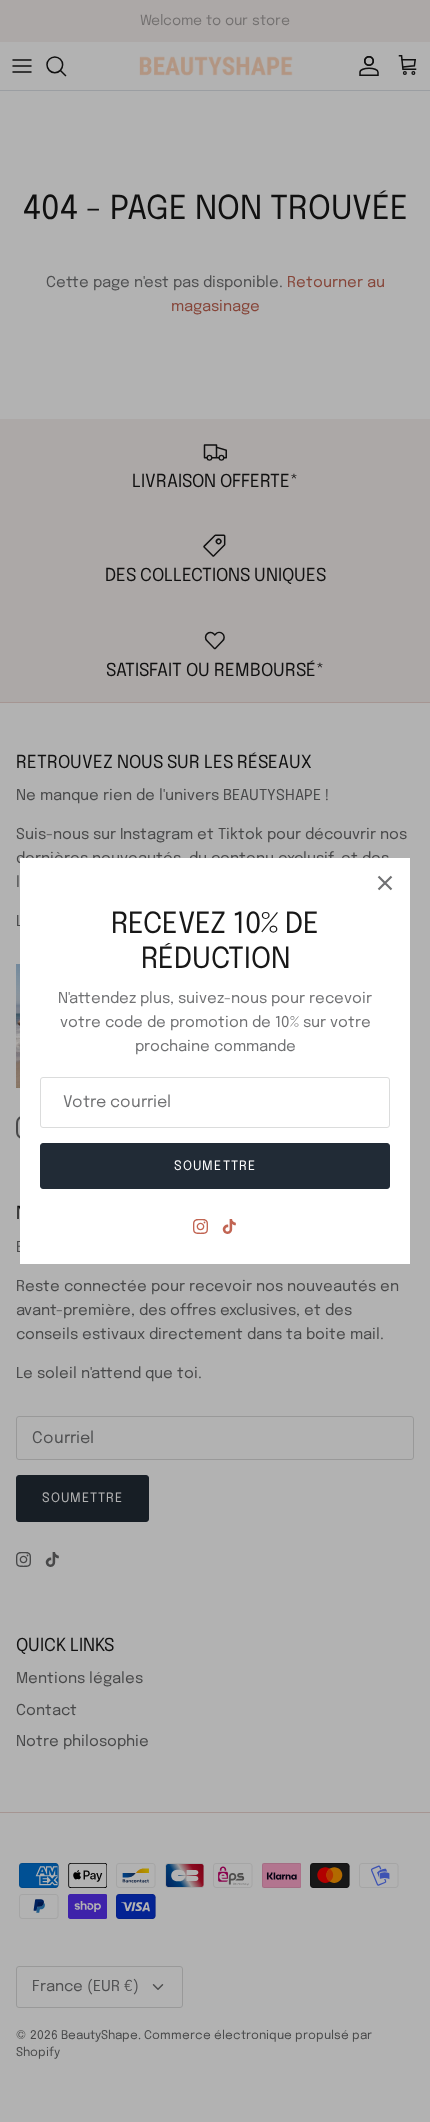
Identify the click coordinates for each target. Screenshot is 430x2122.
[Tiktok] (229, 1226)
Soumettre (214, 1166)
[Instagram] (200, 1226)
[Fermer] (385, 883)
